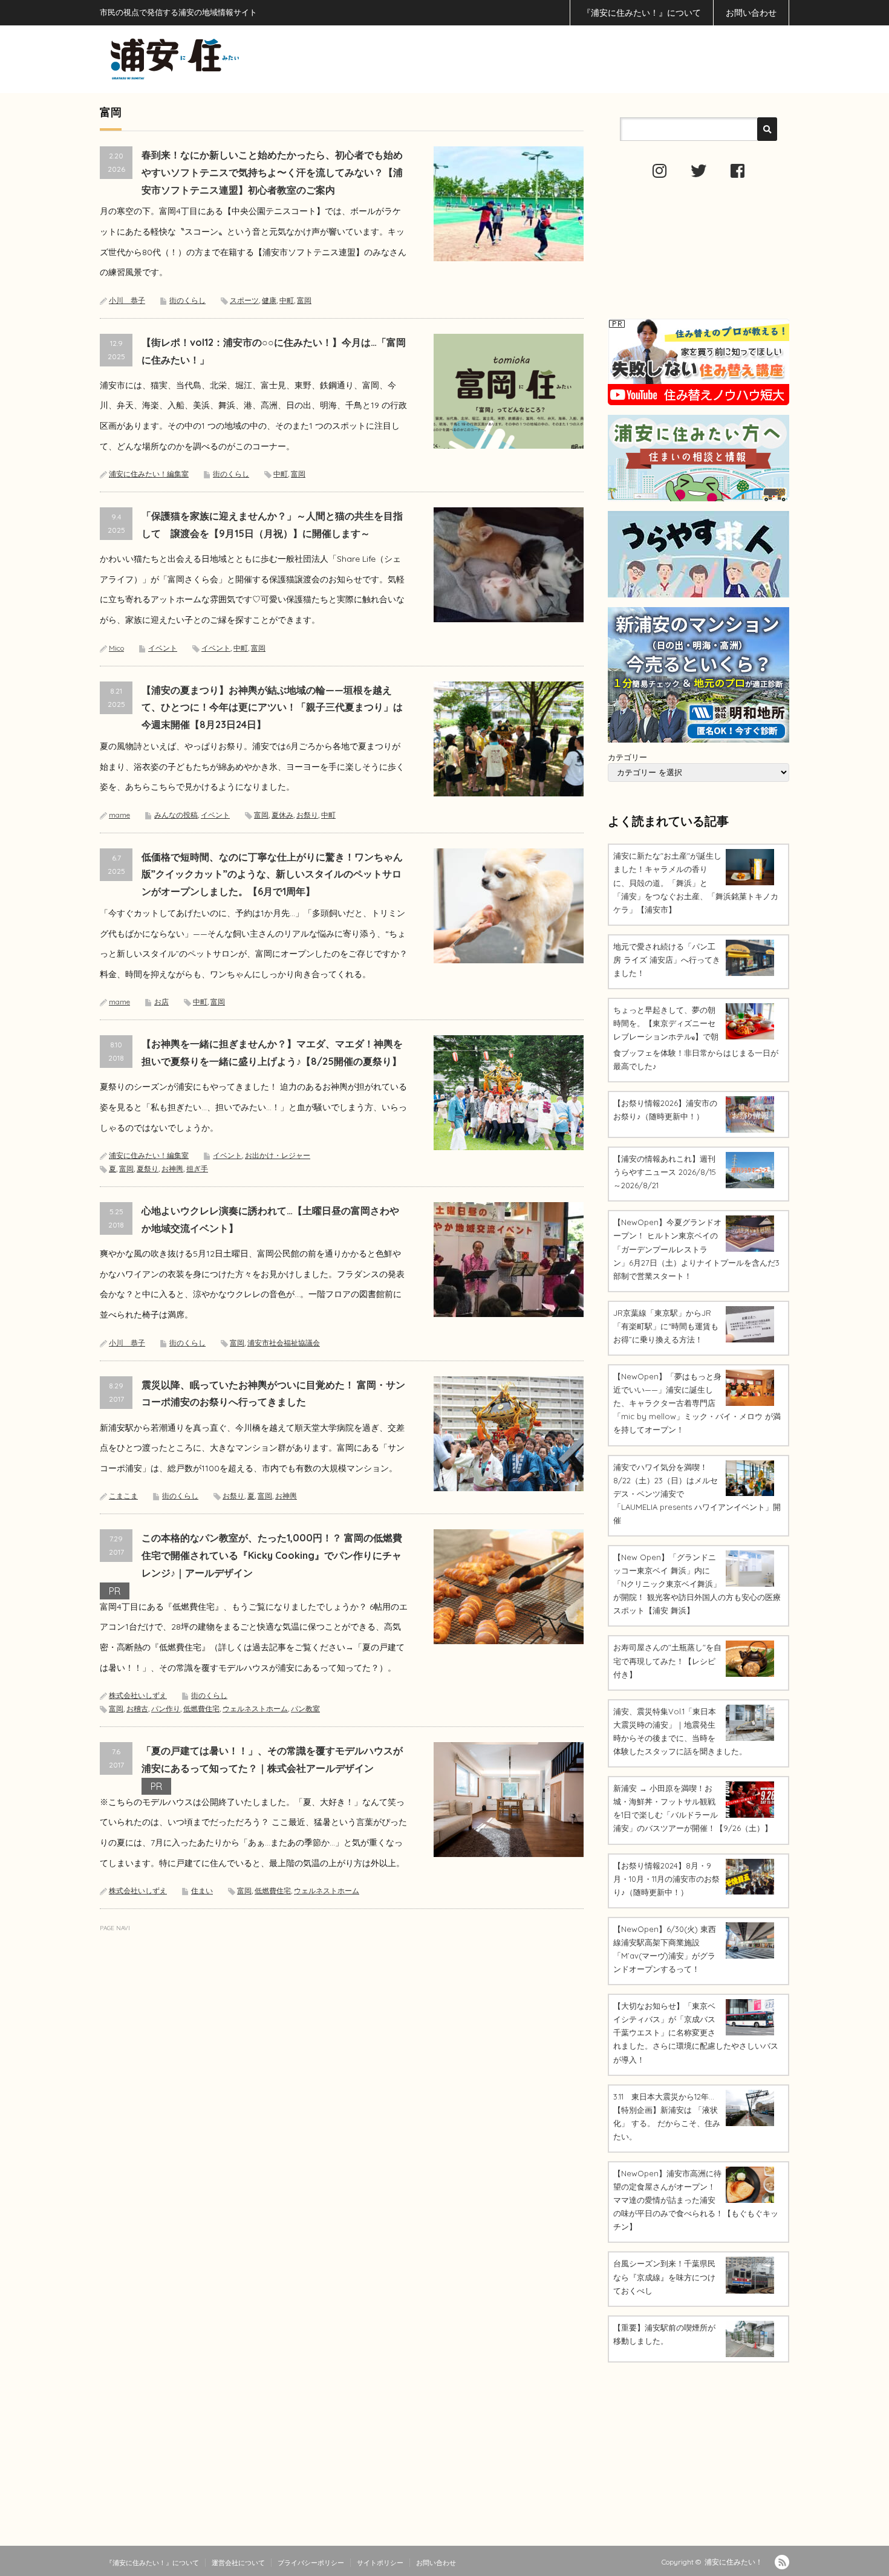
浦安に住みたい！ (734, 2562)
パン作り (166, 1709)
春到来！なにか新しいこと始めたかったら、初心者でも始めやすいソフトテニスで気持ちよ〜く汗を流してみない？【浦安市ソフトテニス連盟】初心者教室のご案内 (272, 172)
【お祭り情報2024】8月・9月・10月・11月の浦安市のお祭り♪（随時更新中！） (666, 1879)
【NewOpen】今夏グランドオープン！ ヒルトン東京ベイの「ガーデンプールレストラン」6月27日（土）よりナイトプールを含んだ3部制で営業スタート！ (696, 1249)
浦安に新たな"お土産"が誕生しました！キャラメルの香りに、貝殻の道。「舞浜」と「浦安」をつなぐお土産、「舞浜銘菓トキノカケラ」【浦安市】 (696, 882)
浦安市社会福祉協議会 (284, 1343)
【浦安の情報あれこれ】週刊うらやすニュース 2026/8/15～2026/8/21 (665, 1172)
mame (119, 815)
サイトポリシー (380, 2563)
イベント (163, 648)
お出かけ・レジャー (278, 1155)
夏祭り (148, 1169)
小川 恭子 (127, 300)
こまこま (123, 1496)
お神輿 (172, 1169)
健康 (269, 300)
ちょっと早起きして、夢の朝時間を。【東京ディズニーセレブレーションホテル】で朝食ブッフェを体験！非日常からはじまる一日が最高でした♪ (696, 1038)
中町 (287, 300)
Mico (116, 648)
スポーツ (244, 300)
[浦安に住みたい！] (229, 59)
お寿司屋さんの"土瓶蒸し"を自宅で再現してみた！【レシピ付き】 (667, 1660)
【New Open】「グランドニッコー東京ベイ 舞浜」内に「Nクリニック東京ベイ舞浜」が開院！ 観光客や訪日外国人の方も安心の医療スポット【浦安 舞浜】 (697, 1584)
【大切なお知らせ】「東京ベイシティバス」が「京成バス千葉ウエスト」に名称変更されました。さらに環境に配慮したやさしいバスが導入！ (696, 2032)
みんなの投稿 (176, 815)
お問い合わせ (751, 13)
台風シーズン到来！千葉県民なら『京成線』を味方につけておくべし (664, 2277)
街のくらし (187, 300)
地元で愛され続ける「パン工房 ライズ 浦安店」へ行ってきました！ (667, 960)
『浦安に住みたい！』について (642, 13)
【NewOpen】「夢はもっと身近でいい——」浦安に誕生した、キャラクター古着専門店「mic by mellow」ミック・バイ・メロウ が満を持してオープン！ (697, 1403)
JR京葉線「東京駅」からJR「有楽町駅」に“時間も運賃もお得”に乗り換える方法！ (666, 1326)
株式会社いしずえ (138, 1695)
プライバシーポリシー (311, 2563)
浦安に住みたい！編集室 (149, 474)
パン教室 (305, 1709)
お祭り (307, 815)
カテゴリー (627, 757)
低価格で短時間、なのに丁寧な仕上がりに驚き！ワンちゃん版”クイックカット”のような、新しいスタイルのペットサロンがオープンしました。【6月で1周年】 (272, 874)
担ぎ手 (197, 1169)
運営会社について (238, 2563)
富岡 (304, 300)
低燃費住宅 (201, 1709)
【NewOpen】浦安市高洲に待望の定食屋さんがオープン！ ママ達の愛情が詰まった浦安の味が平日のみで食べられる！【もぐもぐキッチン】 (696, 2200)
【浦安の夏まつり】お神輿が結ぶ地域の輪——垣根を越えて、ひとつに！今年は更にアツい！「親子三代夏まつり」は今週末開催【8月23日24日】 (272, 707)
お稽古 (137, 1709)
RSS (782, 2562)
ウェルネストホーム (255, 1709)
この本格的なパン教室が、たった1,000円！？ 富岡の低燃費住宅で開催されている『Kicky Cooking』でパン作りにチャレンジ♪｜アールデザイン (272, 1555)
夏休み (282, 815)
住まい (202, 1891)
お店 (161, 1002)
